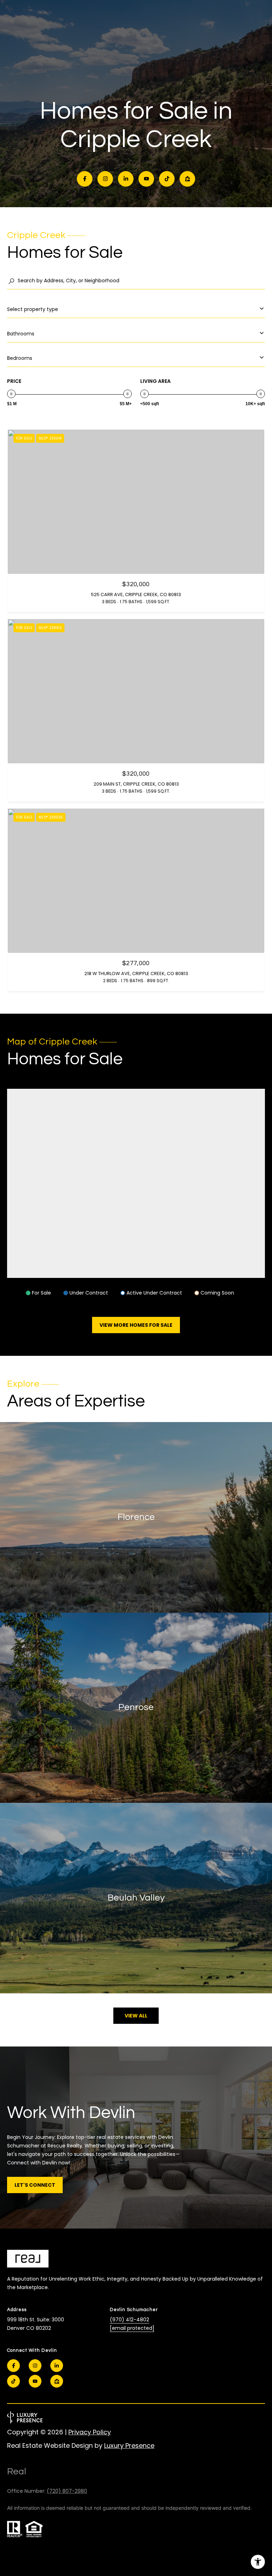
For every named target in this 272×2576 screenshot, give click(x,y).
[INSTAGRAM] (105, 179)
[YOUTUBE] (146, 179)
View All (136, 2016)
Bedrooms (20, 358)
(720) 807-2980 (67, 2491)
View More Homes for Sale (136, 1325)
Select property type (33, 309)
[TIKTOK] (167, 179)
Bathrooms (21, 334)
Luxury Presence (129, 2445)
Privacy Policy (90, 2432)
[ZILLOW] (187, 179)
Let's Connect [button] (35, 2185)
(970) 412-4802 (129, 2320)
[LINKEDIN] (126, 179)
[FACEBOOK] (85, 179)
